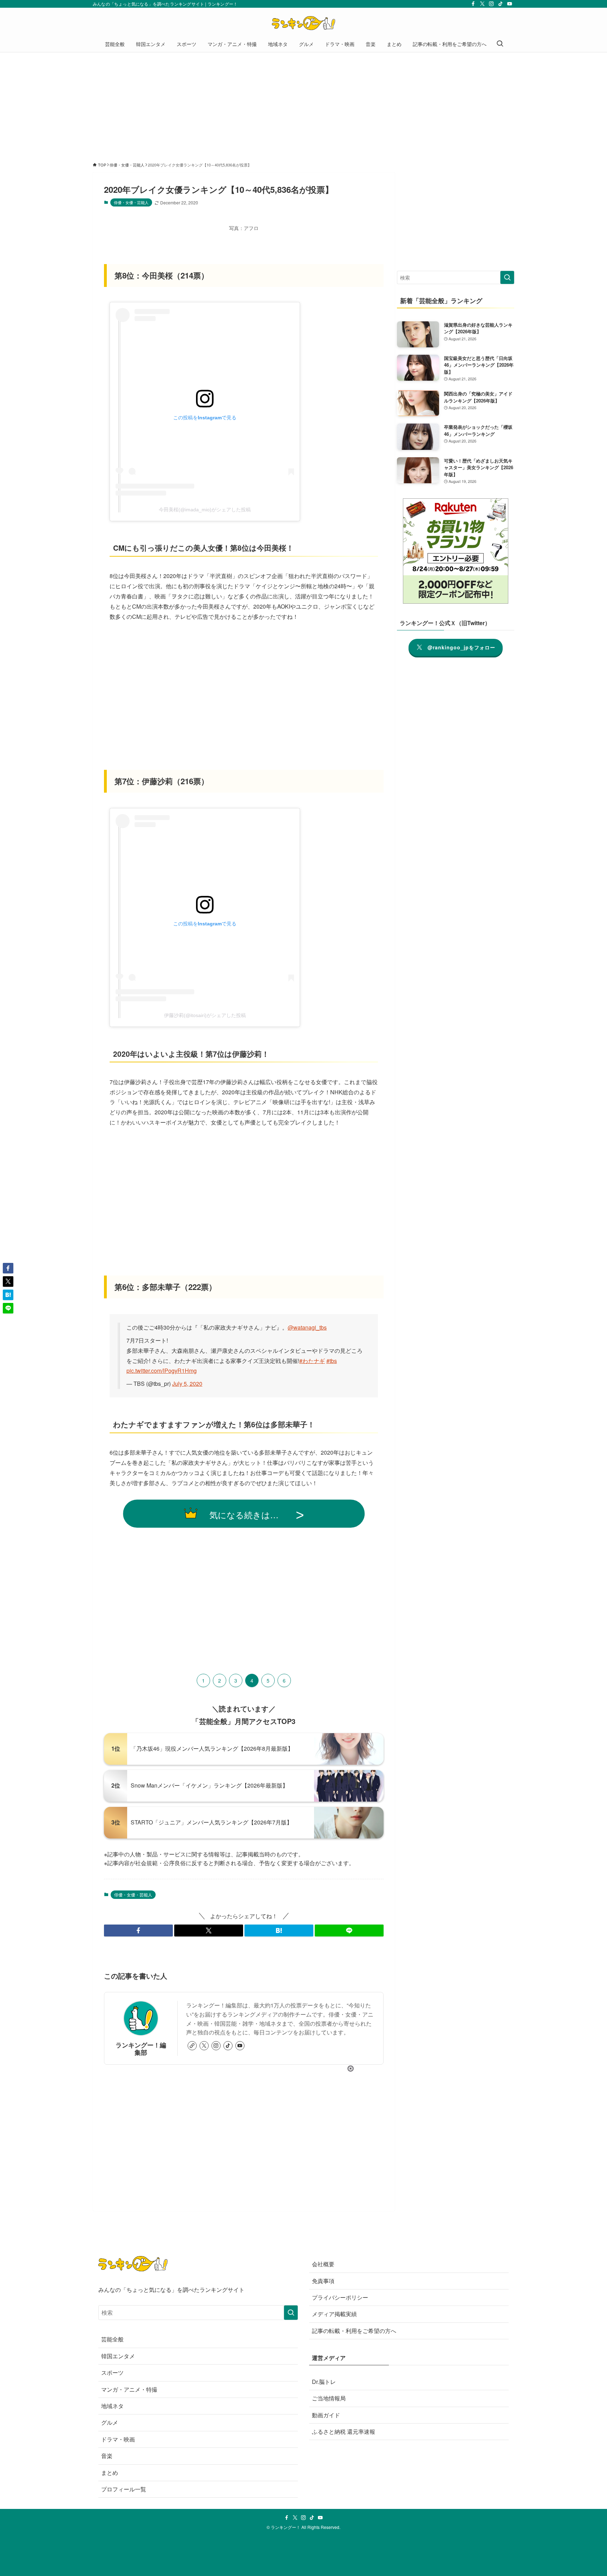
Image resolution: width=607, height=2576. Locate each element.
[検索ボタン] (500, 44)
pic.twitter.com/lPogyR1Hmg (162, 1371)
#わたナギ (312, 1361)
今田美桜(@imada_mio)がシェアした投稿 (205, 510)
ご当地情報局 (329, 2398)
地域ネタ (112, 2406)
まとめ (110, 2473)
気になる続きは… (244, 1515)
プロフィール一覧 (124, 2489)
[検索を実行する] (507, 277)
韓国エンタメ (118, 2356)
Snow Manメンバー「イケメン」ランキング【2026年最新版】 (209, 1785)
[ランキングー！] (303, 23)
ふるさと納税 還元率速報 (344, 2431)
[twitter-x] (482, 4)
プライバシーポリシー (340, 2297)
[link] (192, 2046)
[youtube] (510, 4)
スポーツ (112, 2372)
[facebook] (473, 4)
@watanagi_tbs (307, 1327)
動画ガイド (326, 2415)
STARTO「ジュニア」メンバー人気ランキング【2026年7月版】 (211, 1822)
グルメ (110, 2422)
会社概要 (323, 2264)
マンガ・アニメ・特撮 (129, 2389)
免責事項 (323, 2281)
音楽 (107, 2456)
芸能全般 (112, 2339)
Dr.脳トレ (324, 2382)
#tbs (332, 1361)
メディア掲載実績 (334, 2314)
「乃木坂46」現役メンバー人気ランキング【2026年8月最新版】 (212, 1748)
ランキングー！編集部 (141, 2049)
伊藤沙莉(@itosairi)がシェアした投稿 (205, 1015)
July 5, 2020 (187, 1384)
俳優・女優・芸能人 (131, 202)
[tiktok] (501, 4)
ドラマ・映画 (118, 2439)
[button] (138, 1931)
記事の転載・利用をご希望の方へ (354, 2331)
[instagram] (491, 4)
